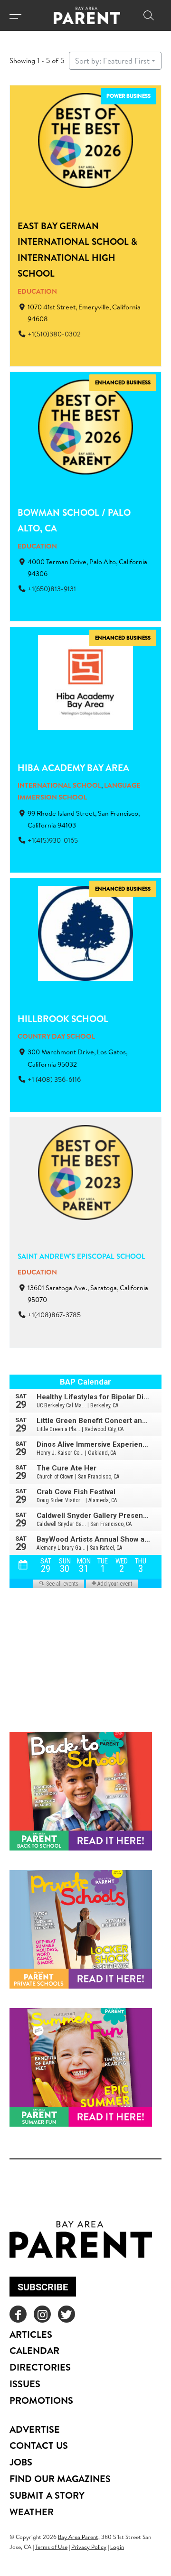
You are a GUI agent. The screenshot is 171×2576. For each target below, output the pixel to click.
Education (37, 291)
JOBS (21, 2462)
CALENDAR (34, 2350)
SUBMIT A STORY (47, 2495)
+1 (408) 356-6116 (54, 1079)
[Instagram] (42, 2314)
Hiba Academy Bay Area (73, 768)
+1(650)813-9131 (52, 589)
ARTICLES (31, 2334)
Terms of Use (51, 2547)
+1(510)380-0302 (54, 334)
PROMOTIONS (41, 2400)
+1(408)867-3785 (54, 1315)
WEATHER (32, 2512)
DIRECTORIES (40, 2367)
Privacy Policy (89, 2547)
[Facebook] (18, 2314)
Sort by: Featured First (112, 61)
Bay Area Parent (78, 2537)
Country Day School (56, 1036)
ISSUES (25, 2384)
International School (59, 785)
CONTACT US (39, 2445)
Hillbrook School (63, 1019)
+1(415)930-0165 (53, 840)
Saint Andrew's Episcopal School (81, 1256)
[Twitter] (66, 2314)
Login (117, 2547)
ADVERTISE (35, 2429)
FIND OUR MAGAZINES (60, 2478)
